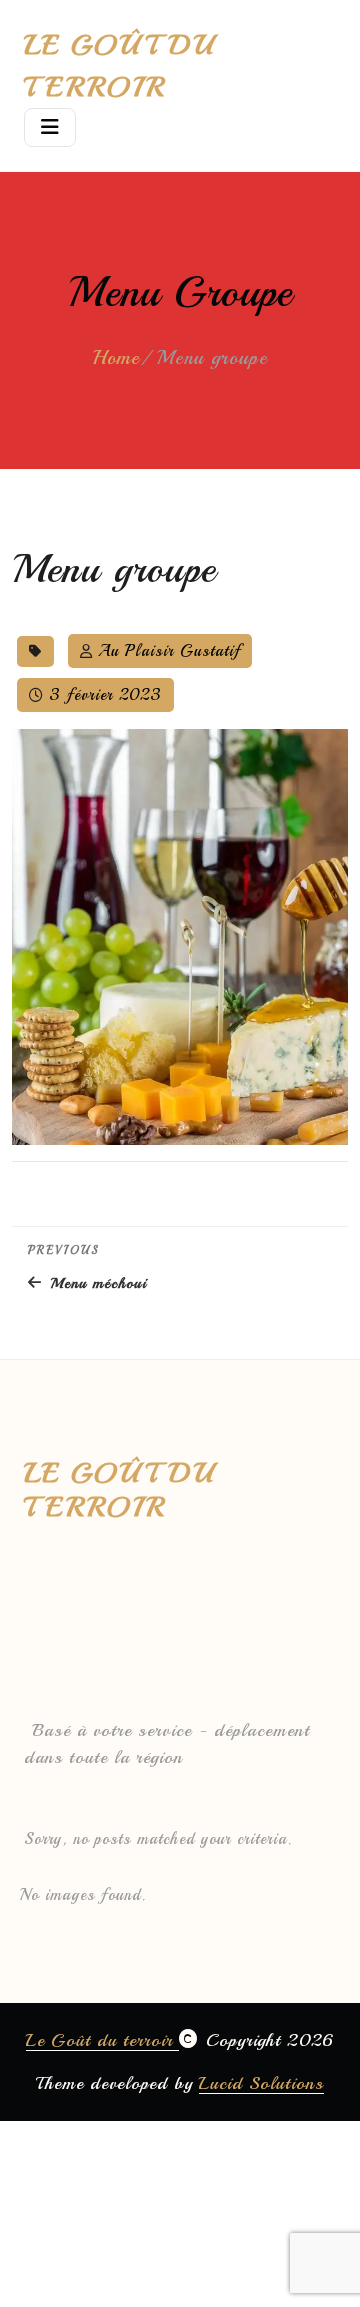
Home (116, 357)
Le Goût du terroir (102, 2040)
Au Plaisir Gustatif (169, 651)
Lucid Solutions (261, 2083)
